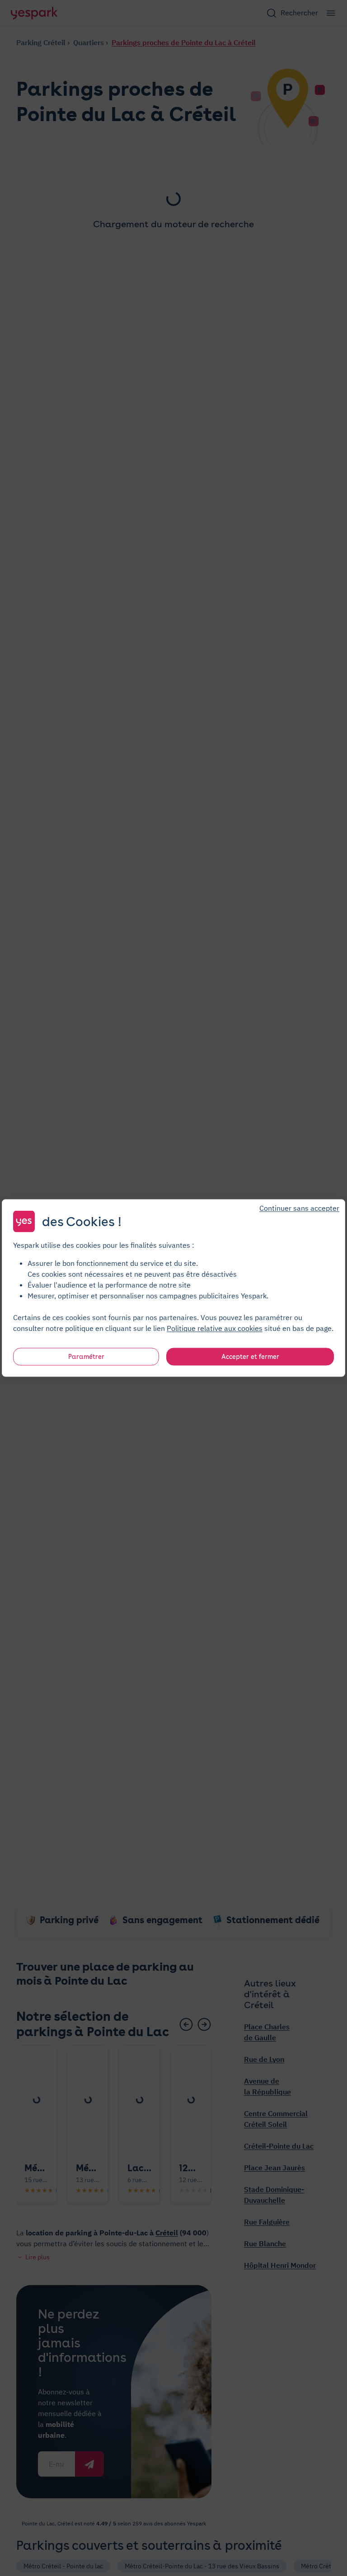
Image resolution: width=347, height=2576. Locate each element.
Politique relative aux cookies (215, 1328)
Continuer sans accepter (299, 1208)
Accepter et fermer (250, 1357)
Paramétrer (86, 1357)
